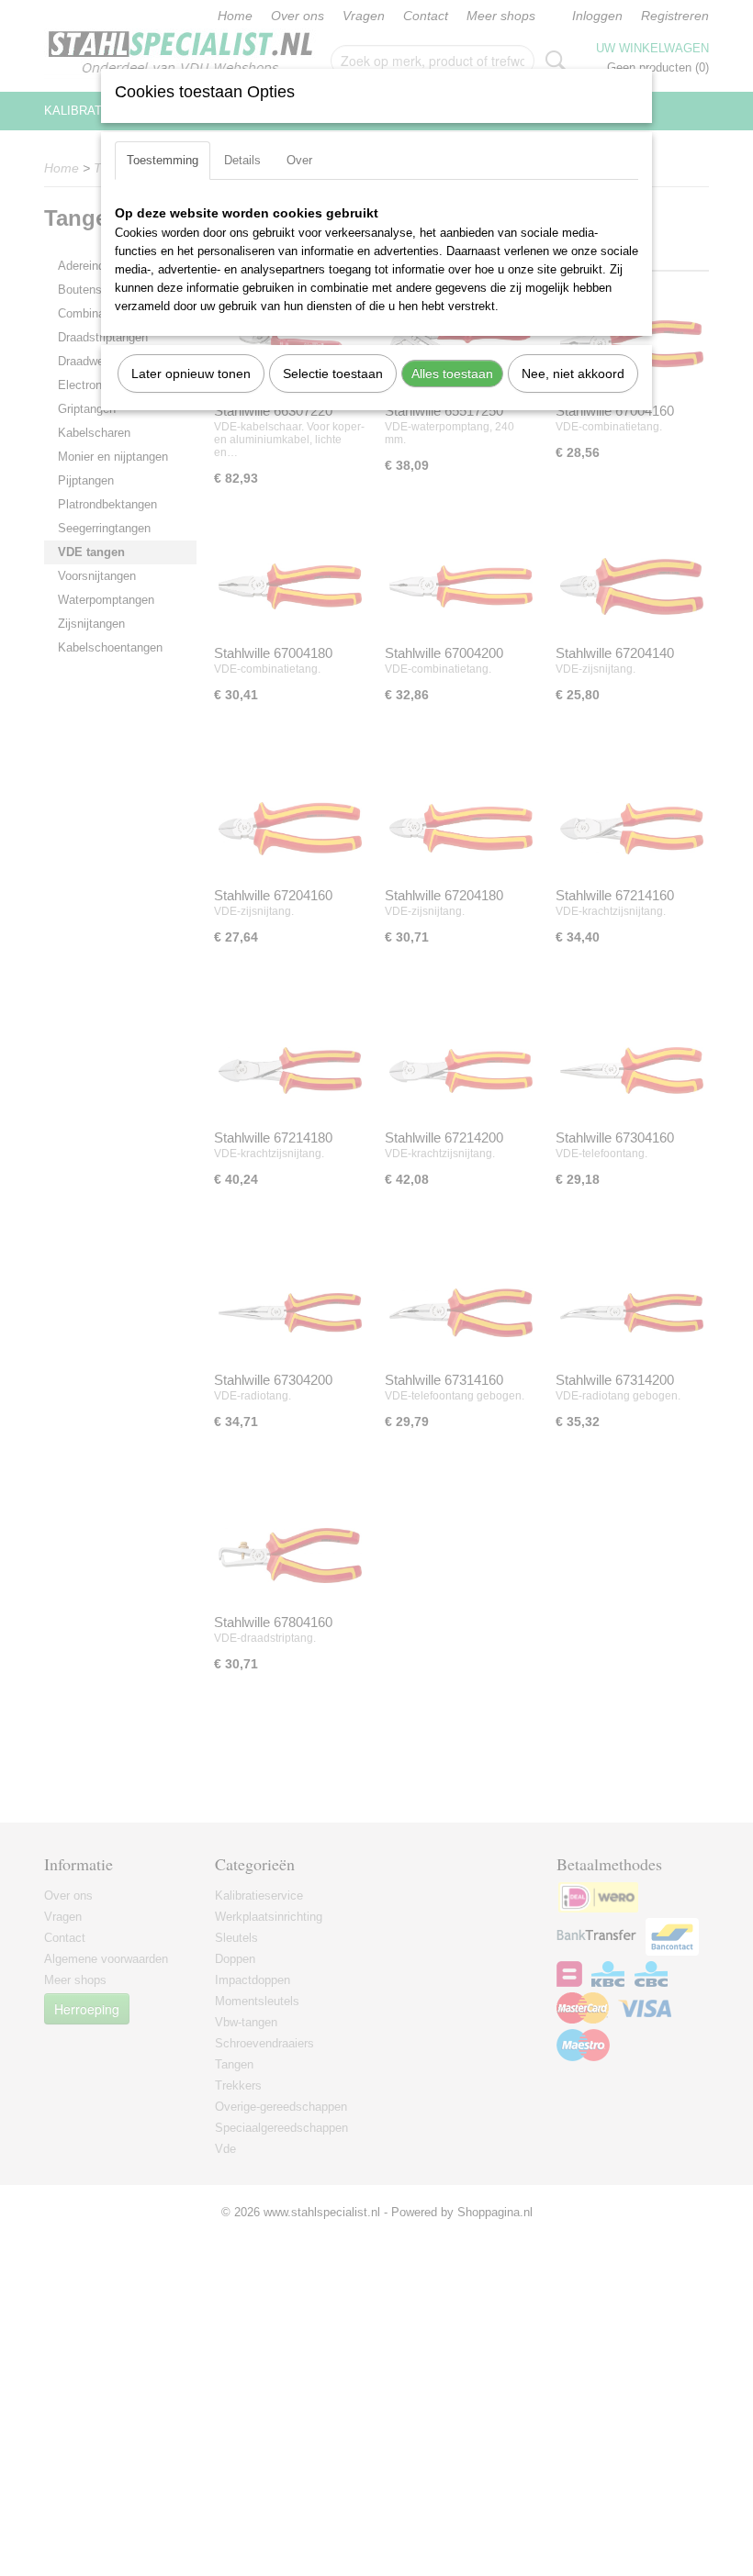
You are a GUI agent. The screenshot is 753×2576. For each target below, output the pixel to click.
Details (242, 160)
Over (299, 160)
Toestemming (163, 160)
